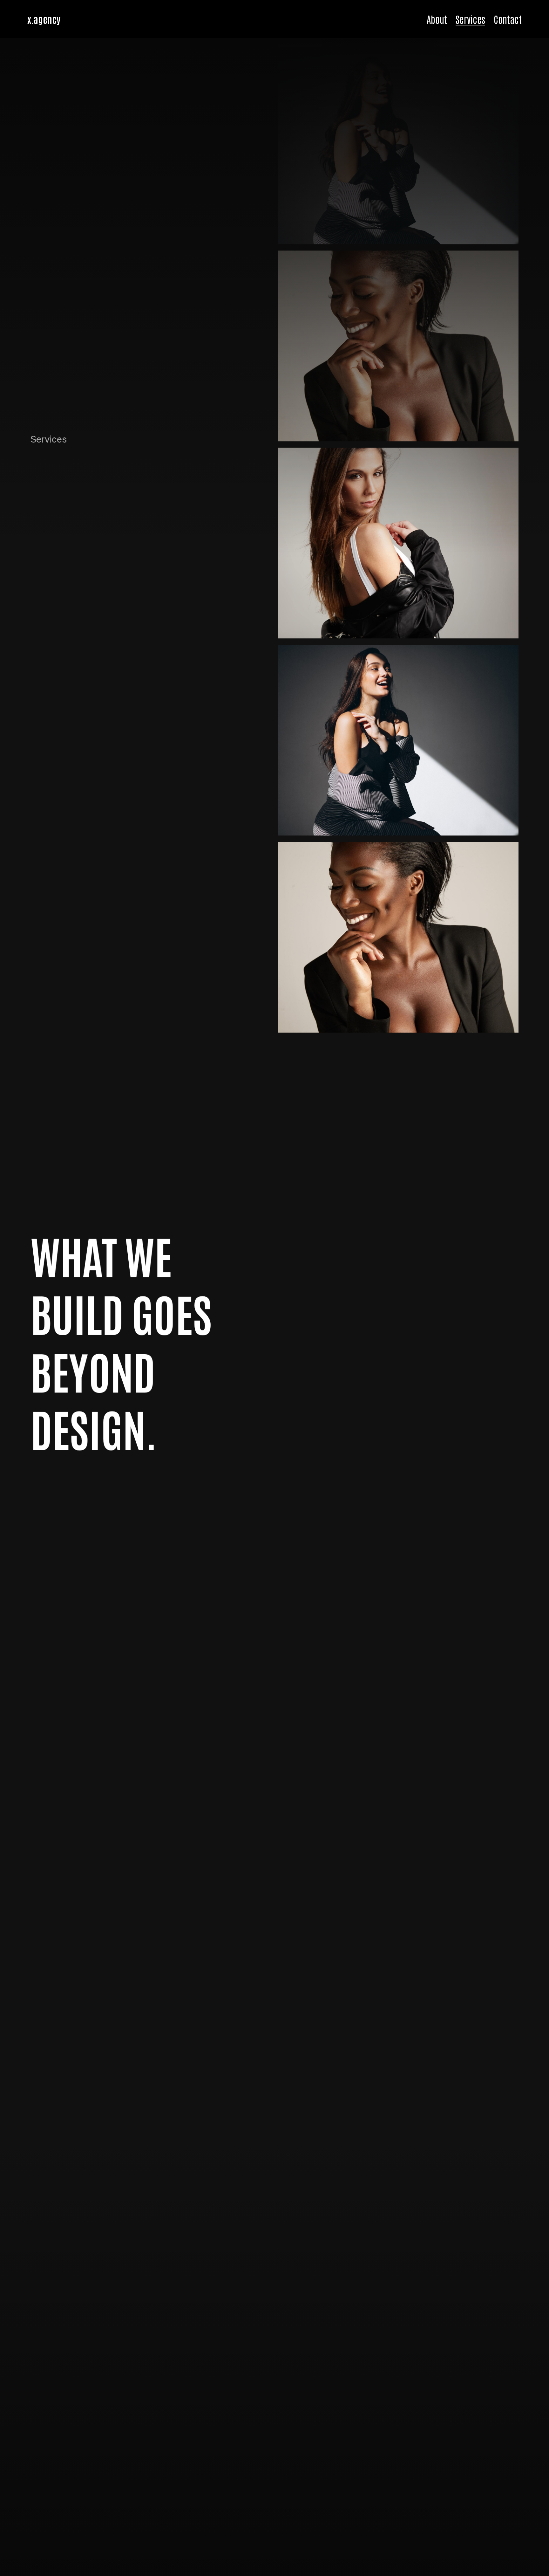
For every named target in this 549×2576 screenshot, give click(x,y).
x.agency (44, 19)
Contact (508, 19)
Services (470, 19)
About (437, 19)
